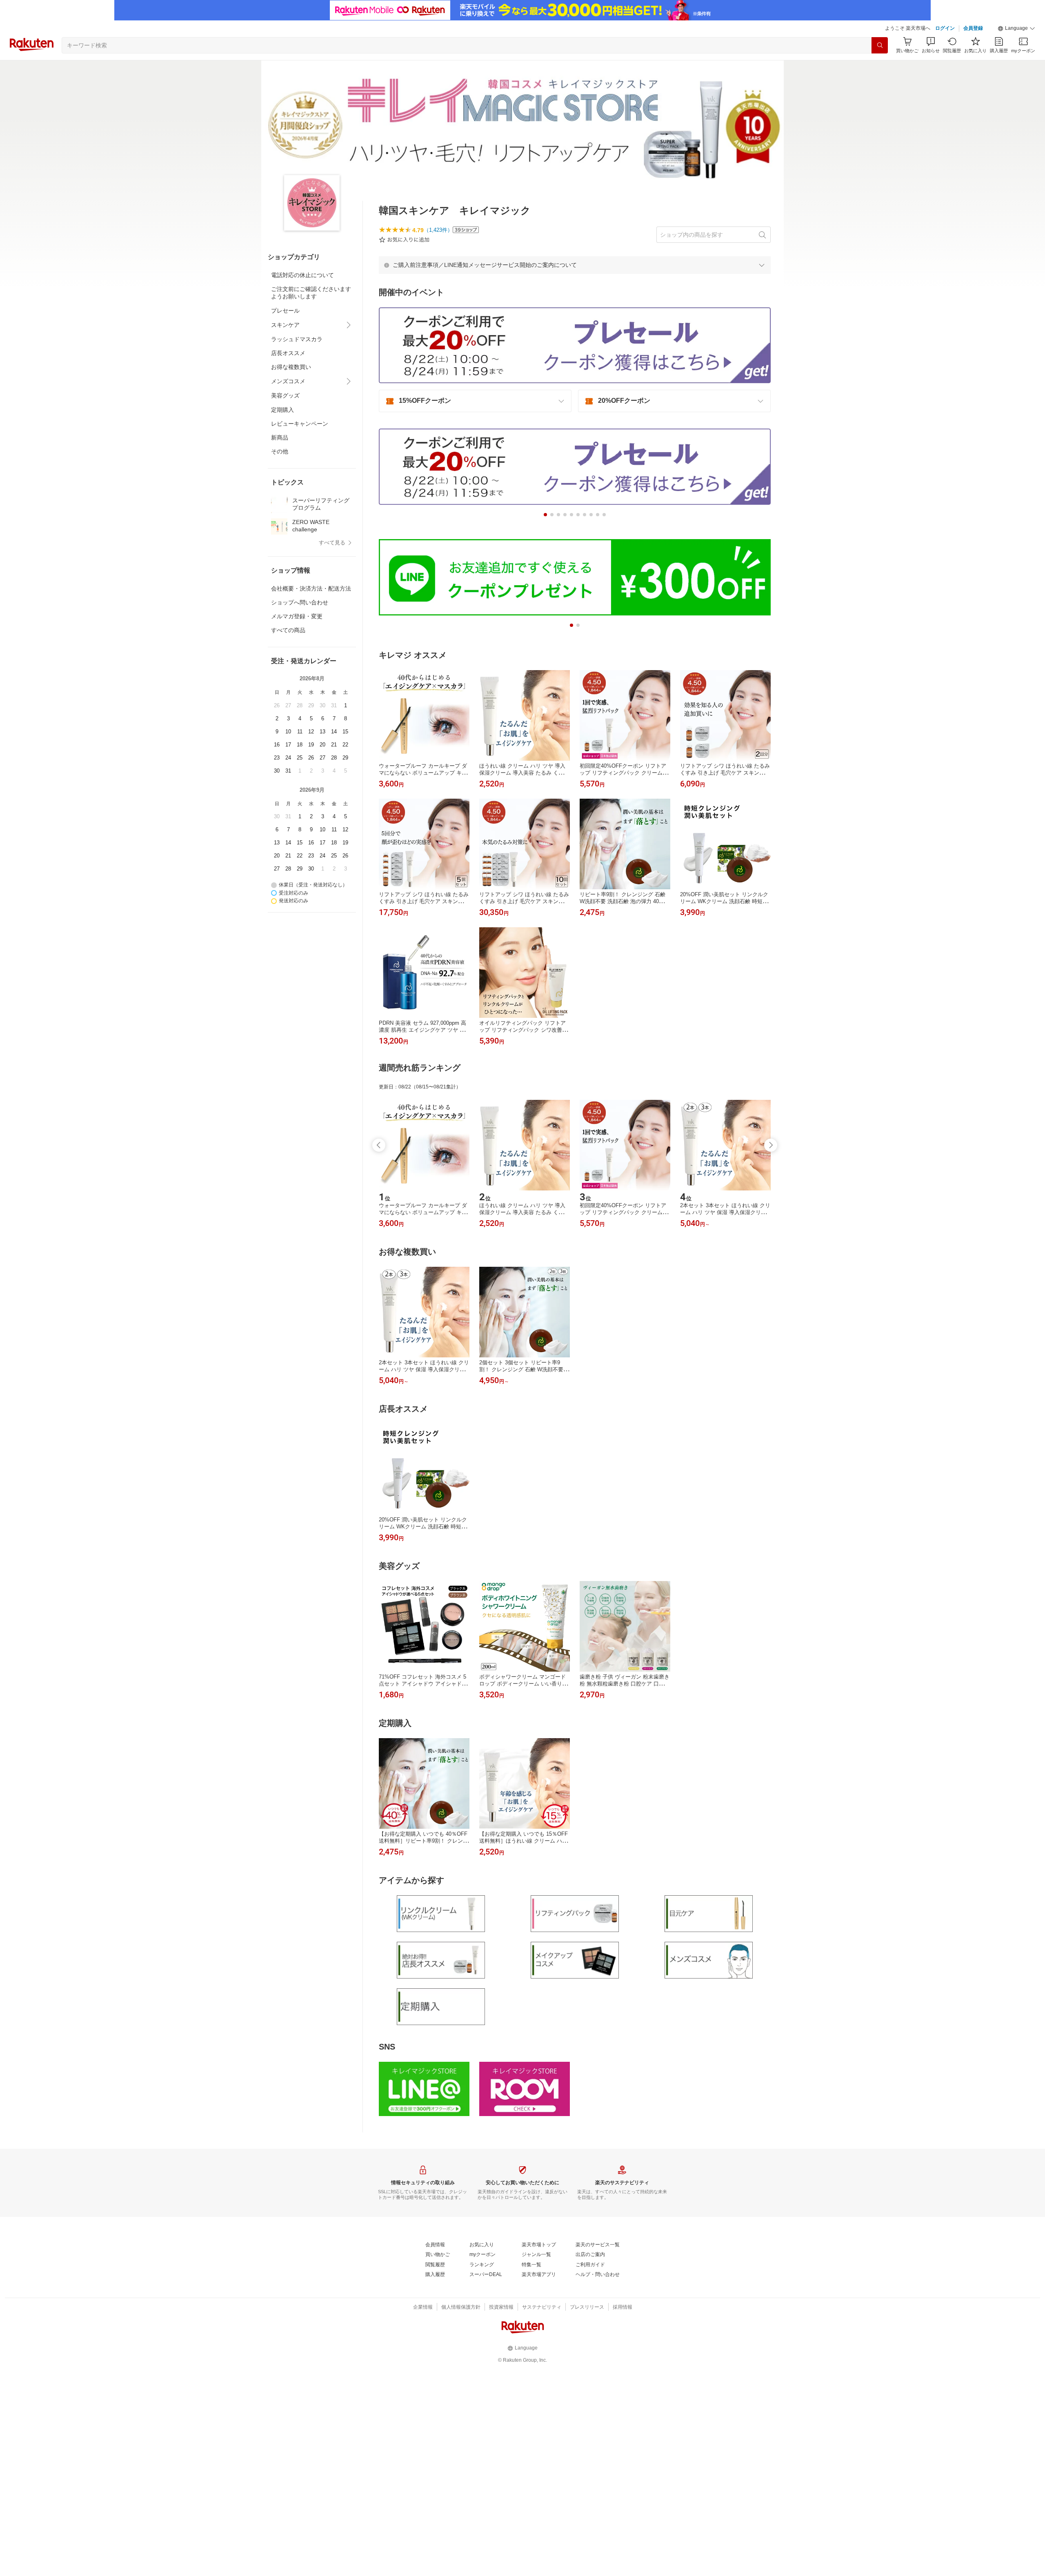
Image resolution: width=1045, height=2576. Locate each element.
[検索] (880, 45)
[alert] (575, 265)
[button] (1016, 29)
